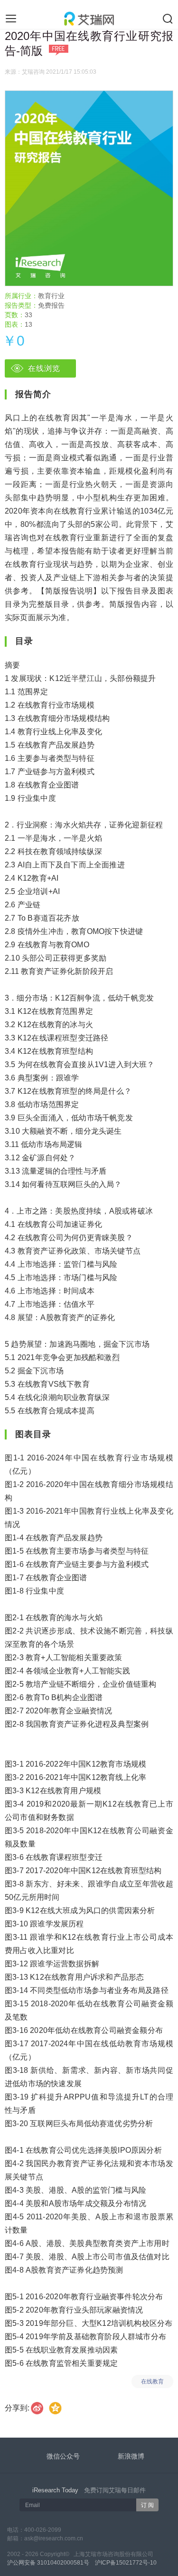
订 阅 (147, 2505)
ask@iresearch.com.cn (54, 2538)
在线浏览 (44, 368)
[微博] (37, 2408)
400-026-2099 (43, 2530)
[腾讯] (56, 2408)
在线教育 (152, 2382)
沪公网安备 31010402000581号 (48, 2563)
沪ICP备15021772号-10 (126, 2563)
